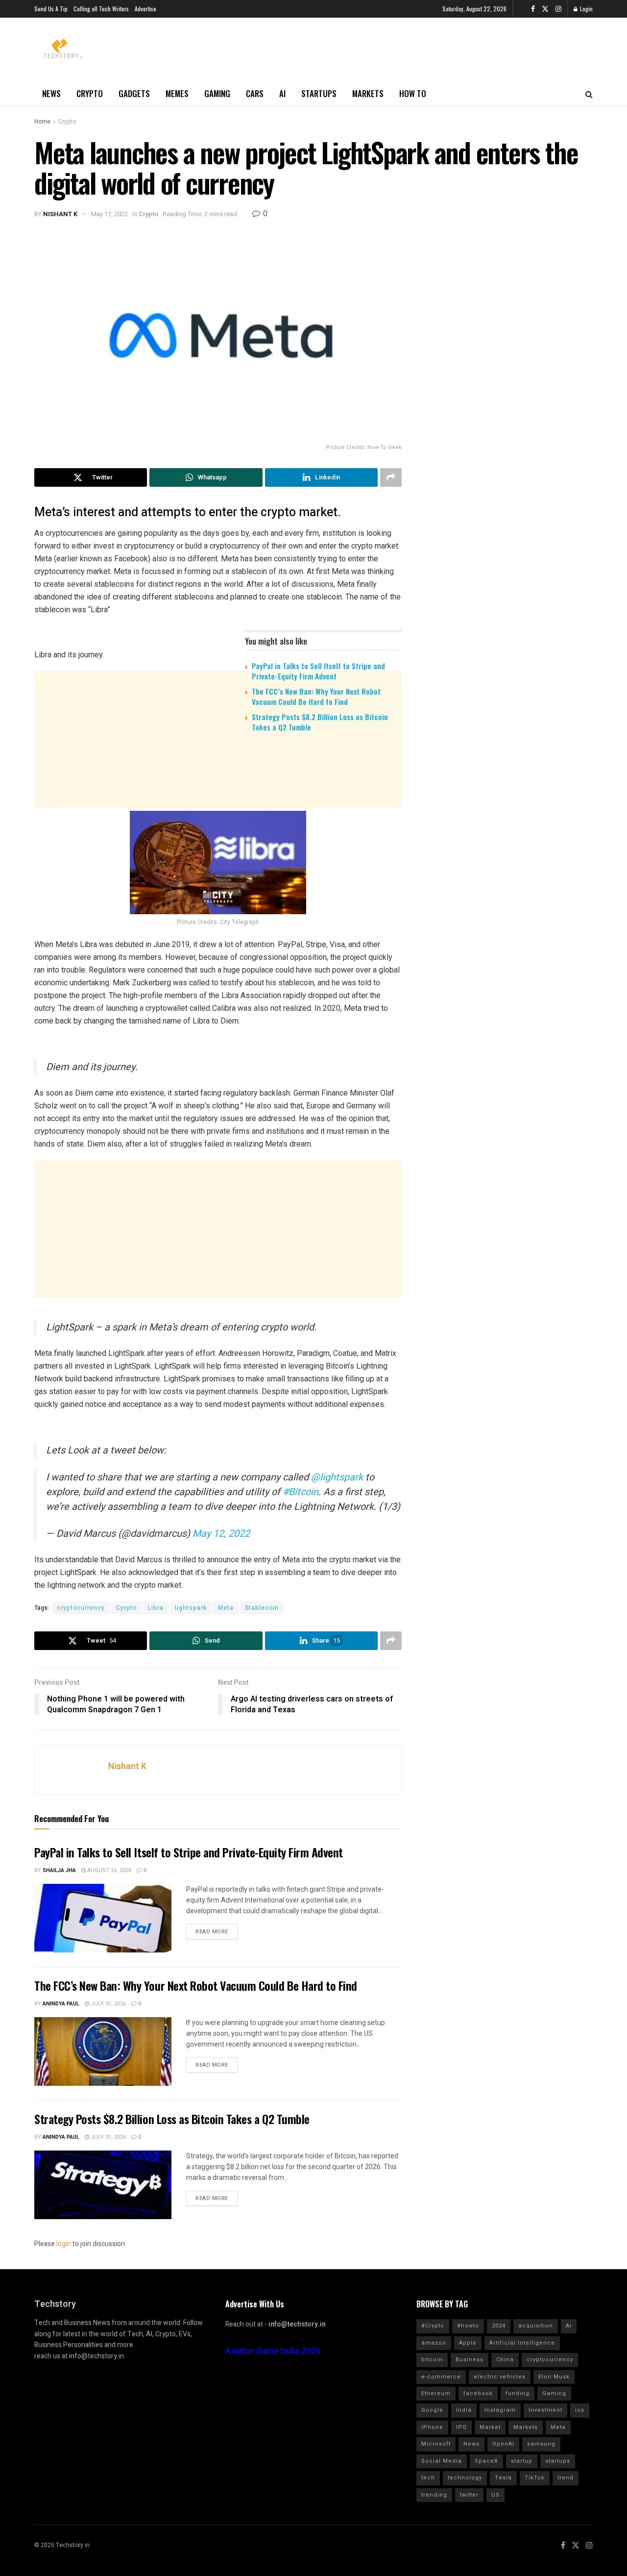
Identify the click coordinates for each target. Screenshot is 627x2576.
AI (282, 93)
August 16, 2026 (109, 1870)
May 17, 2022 (109, 214)
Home (42, 122)
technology (465, 2478)
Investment (545, 2410)
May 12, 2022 (221, 1534)
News (51, 93)
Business (470, 2360)
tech (428, 2478)
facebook (478, 2393)
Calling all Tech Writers (101, 9)
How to (413, 93)
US (495, 2495)
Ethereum (436, 2393)
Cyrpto (126, 1608)
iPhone (432, 2427)
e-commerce (441, 2377)
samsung (541, 2444)
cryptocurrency (81, 1608)
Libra (156, 1608)
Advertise (145, 9)
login (64, 2244)
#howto (468, 2326)
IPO (461, 2427)
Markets (368, 93)
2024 (499, 2326)
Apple (468, 2343)
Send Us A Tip (51, 9)
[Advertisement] (218, 816)
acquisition (536, 2326)
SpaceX (486, 2461)
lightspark (191, 1608)
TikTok (535, 2478)
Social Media (442, 2461)
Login (586, 9)
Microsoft (436, 2444)
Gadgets (134, 93)
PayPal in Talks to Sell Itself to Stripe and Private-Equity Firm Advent (318, 671)
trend (566, 2478)
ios (580, 2410)
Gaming (217, 93)
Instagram (500, 2410)
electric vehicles (500, 2377)
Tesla (503, 2478)
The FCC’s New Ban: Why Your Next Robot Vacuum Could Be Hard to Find (316, 696)
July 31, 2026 (108, 2004)
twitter (469, 2495)
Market (490, 2427)
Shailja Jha (59, 1870)
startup (522, 2461)
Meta (226, 1608)
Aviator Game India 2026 (273, 2351)
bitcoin (432, 2360)
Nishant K (60, 214)
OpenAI (503, 2444)
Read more (212, 1932)
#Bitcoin (301, 1492)
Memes (177, 93)
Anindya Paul (61, 2004)
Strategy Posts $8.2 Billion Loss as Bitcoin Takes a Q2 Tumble (320, 722)
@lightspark (337, 1477)
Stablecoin (262, 1608)
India (464, 2410)
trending (434, 2495)
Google (432, 2410)
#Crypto (433, 2326)
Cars (255, 93)
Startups (319, 93)
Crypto (90, 93)
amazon (434, 2343)
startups (558, 2461)
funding (518, 2393)
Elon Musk (554, 2377)
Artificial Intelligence (522, 2343)
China (505, 2360)
